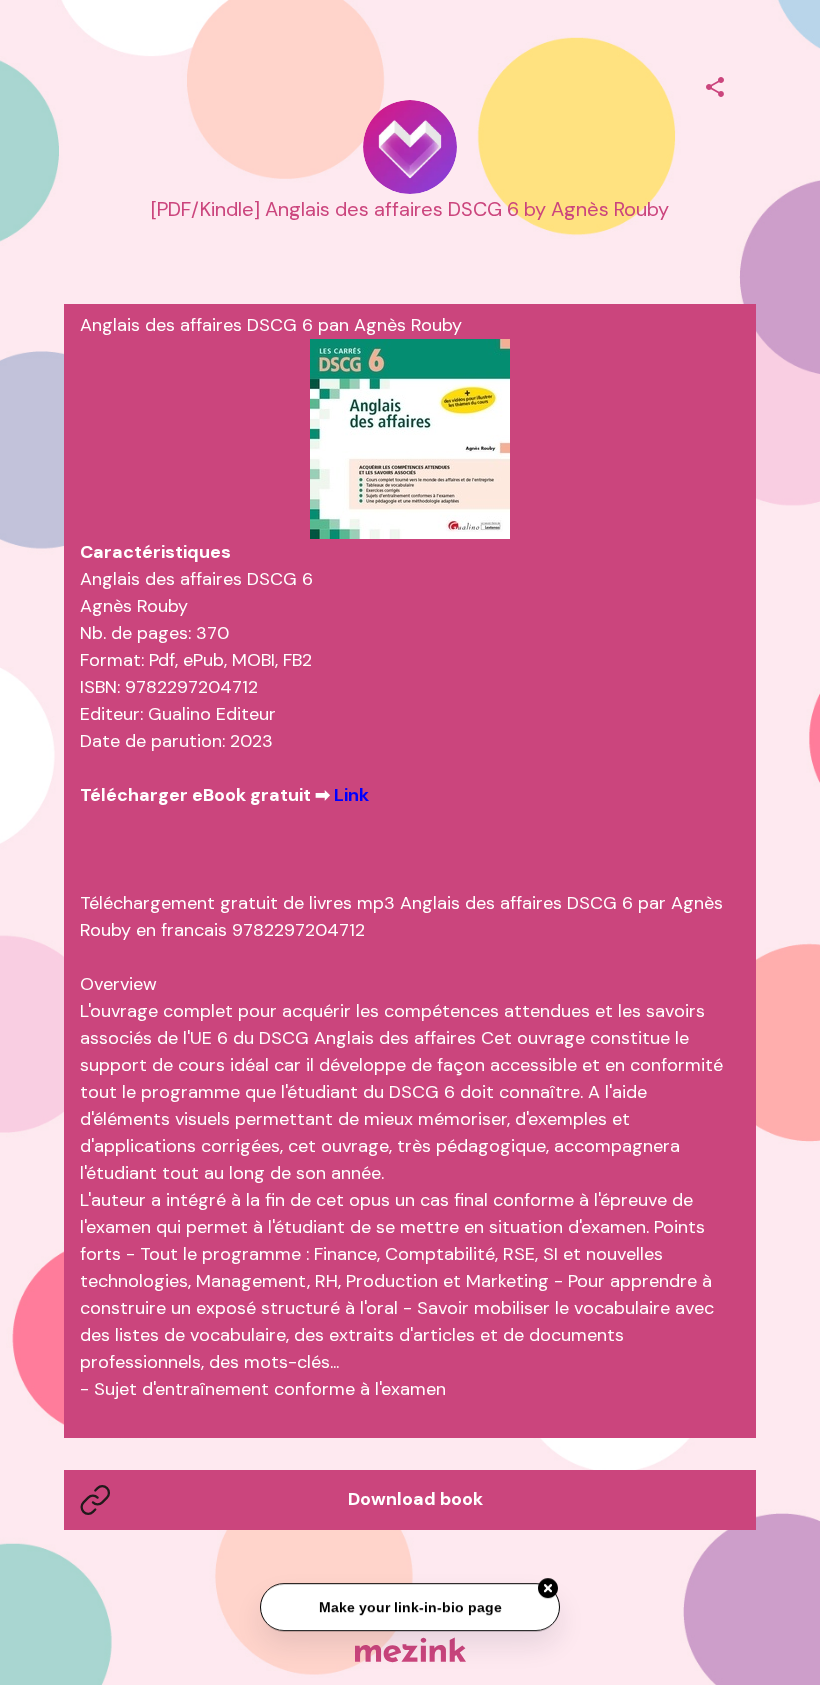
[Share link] (715, 84)
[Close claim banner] (548, 1587)
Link (351, 795)
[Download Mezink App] (410, 1649)
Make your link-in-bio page (409, 1606)
